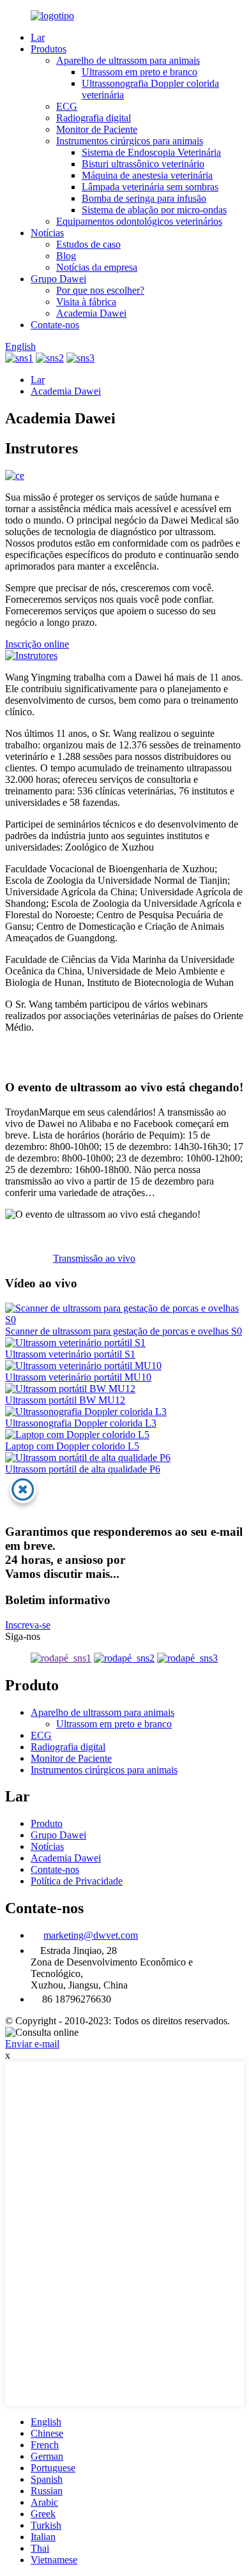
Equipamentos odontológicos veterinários (139, 221)
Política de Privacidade (77, 1881)
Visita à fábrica (86, 302)
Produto (47, 1823)
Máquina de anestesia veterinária (147, 175)
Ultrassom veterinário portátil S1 (70, 1354)
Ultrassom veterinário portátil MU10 (78, 1377)
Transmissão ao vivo (94, 1258)
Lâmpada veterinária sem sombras (150, 187)
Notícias (47, 233)
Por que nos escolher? (100, 290)
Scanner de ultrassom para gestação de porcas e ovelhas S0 (124, 1331)
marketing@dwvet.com (91, 1935)
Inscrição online (37, 644)
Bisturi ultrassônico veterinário (143, 164)
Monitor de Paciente (97, 129)
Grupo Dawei (58, 279)
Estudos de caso (88, 244)
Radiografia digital (94, 118)
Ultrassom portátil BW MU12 (65, 1400)
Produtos (49, 49)
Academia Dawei (91, 313)
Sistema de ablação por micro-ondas (154, 210)
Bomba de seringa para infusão (144, 198)
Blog (66, 256)
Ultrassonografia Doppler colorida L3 (81, 1423)
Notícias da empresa (97, 267)
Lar (38, 37)
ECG (67, 106)
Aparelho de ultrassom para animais (128, 60)
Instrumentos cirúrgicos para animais (130, 141)
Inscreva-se (28, 1625)
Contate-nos (55, 325)
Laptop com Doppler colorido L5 (72, 1446)
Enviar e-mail (32, 2044)
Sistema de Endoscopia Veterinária (151, 152)
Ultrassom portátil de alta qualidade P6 (83, 1469)
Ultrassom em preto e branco (140, 72)
